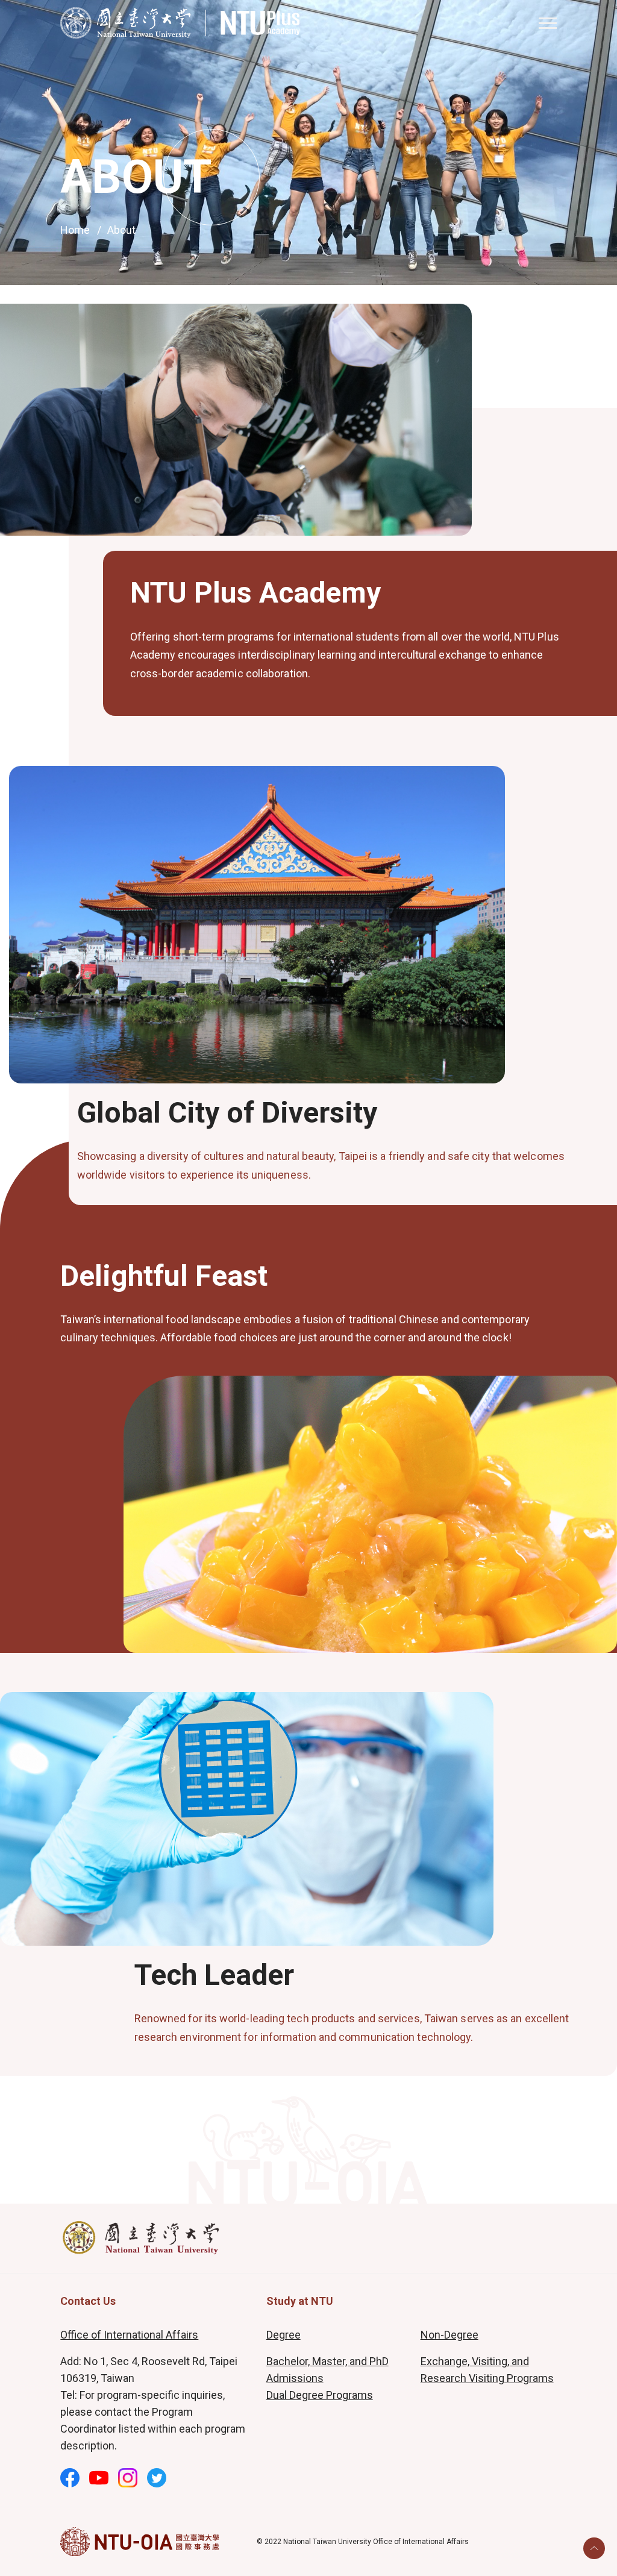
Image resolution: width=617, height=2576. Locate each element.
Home (75, 230)
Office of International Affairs (129, 2335)
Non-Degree (449, 2335)
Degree (283, 2335)
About (121, 230)
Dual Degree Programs (320, 2395)
